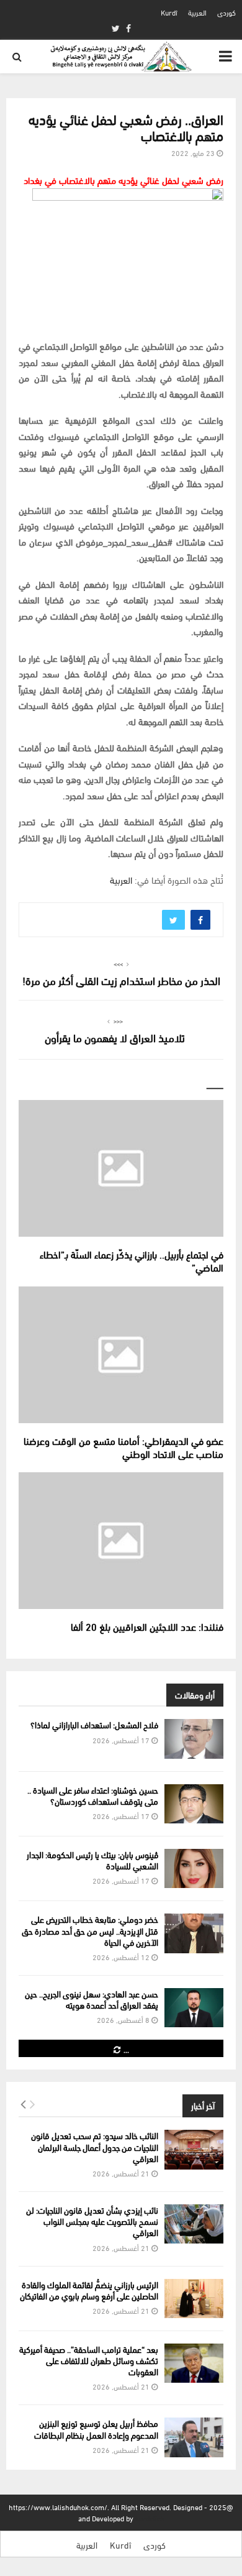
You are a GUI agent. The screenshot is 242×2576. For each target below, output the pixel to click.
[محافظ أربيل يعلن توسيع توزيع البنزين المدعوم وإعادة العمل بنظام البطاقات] (194, 2437)
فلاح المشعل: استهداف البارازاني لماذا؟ (94, 1724)
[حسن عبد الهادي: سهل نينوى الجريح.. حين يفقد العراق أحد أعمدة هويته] (194, 2008)
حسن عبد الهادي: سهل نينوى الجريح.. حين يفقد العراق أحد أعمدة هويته (92, 1999)
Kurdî (169, 12)
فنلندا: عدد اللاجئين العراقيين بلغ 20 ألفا (147, 1626)
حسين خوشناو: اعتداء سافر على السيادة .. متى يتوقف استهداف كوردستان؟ (93, 1795)
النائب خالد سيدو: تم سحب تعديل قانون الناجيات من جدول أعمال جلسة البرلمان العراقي (95, 2146)
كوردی (226, 12)
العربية (197, 12)
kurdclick (150, 2518)
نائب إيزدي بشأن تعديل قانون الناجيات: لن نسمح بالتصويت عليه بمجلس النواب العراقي (92, 2221)
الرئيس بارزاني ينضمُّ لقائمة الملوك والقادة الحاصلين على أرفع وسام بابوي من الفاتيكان (89, 2290)
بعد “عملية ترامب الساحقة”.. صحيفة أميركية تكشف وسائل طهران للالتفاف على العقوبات (89, 2360)
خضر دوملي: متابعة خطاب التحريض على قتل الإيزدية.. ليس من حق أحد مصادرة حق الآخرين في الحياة (90, 1930)
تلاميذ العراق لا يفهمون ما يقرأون (115, 1037)
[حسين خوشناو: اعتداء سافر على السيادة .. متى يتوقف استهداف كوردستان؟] (194, 1804)
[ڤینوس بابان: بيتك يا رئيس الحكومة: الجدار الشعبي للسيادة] (194, 1868)
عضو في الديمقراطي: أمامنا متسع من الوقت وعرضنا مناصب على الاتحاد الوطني (123, 1447)
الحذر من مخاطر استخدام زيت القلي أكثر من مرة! (121, 980)
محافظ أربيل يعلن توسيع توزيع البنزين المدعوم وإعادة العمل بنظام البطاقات (96, 2428)
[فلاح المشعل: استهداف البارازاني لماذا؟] (194, 1739)
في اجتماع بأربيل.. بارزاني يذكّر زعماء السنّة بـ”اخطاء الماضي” (132, 1260)
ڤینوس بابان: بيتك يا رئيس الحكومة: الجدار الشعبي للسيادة (92, 1860)
